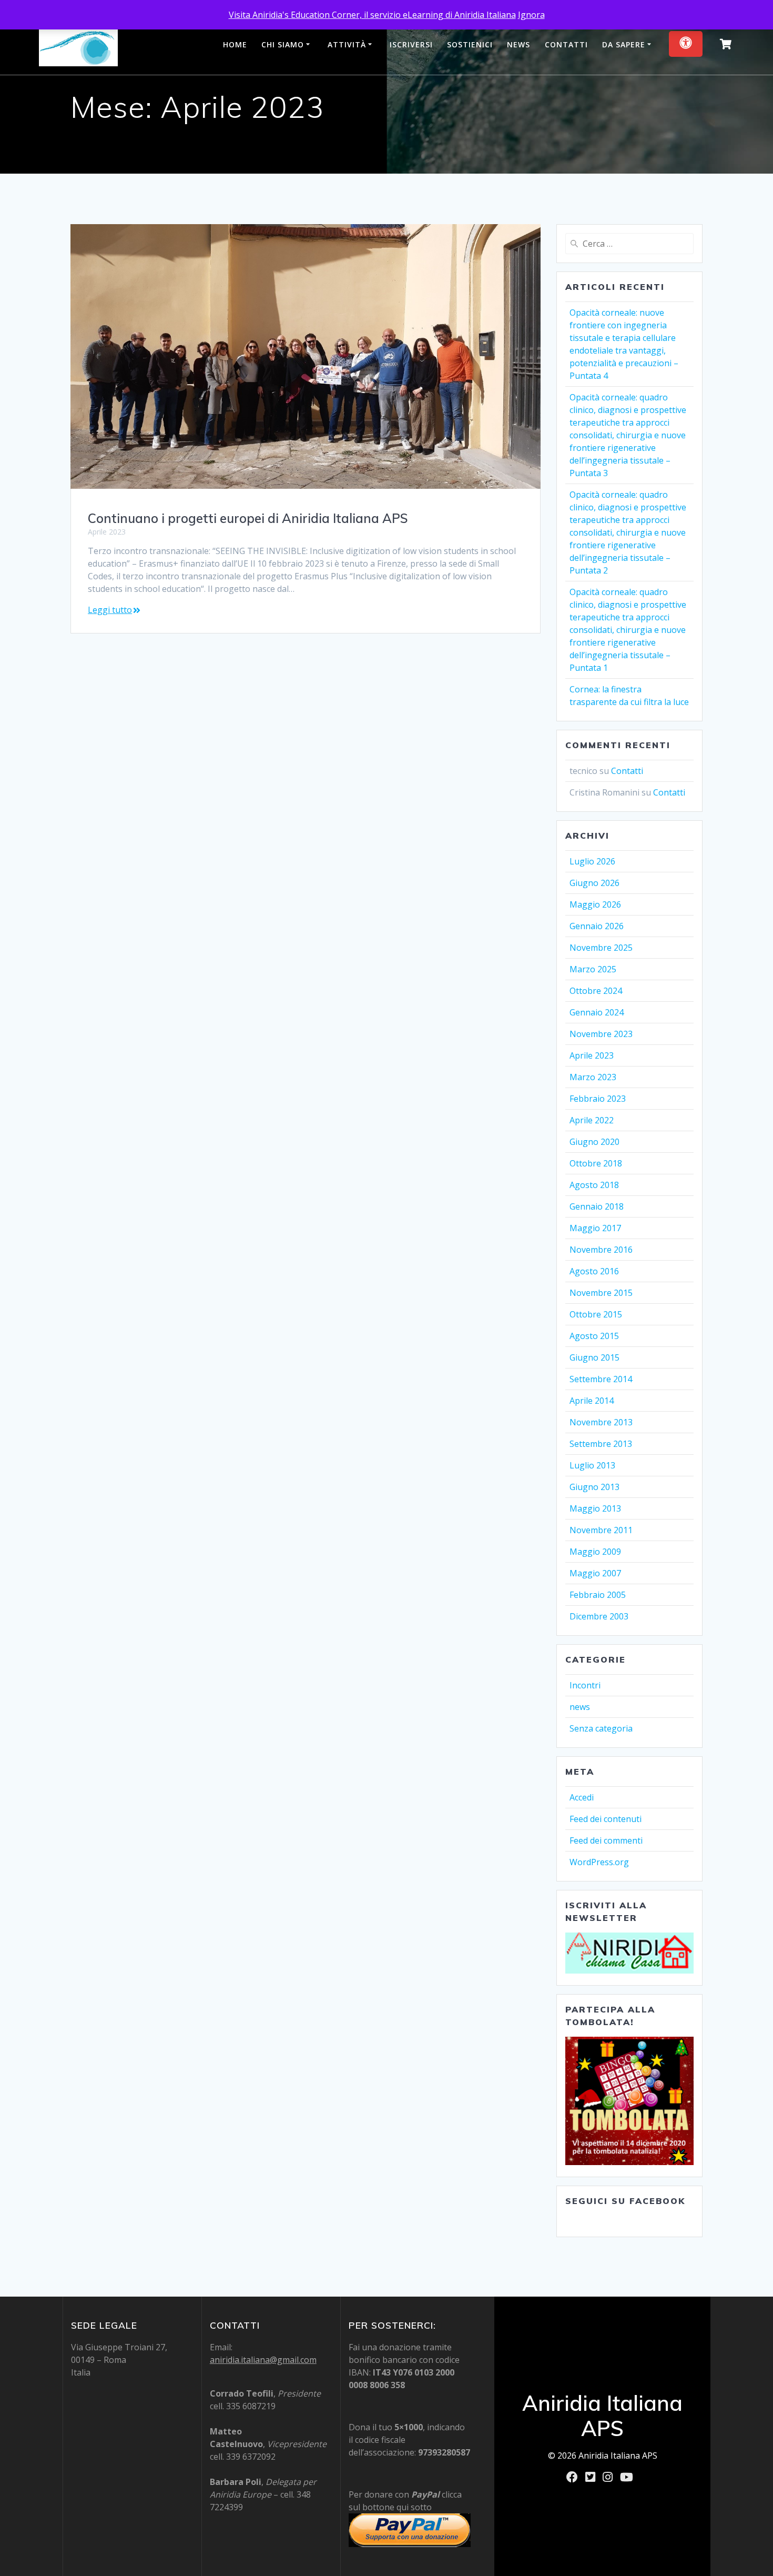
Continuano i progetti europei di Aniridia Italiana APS (248, 518)
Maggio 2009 (595, 1552)
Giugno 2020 (594, 1142)
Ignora (531, 15)
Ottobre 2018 (596, 1163)
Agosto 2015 (594, 1336)
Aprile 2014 (592, 1401)
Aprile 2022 (592, 1120)
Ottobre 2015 (596, 1314)
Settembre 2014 (601, 1379)
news (580, 1707)
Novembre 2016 (601, 1250)
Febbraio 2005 (598, 1595)
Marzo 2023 (593, 1077)
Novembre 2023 (601, 1034)
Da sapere (624, 44)
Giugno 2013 (594, 1487)
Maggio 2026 (595, 904)
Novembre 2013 (601, 1422)
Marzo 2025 (593, 969)
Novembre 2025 (601, 948)
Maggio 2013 (595, 1508)
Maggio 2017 (595, 1228)
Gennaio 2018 (597, 1206)
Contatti (566, 44)
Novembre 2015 (601, 1293)
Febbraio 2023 (598, 1099)
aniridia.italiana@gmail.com (263, 2360)
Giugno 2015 (594, 1357)
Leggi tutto (110, 610)
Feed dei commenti (606, 1840)
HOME (235, 44)
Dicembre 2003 (599, 1616)
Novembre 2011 (601, 1530)
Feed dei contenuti (606, 1819)
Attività (347, 44)
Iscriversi (411, 44)
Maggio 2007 (595, 1573)
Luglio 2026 (592, 861)
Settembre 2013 (601, 1444)
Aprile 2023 (592, 1055)
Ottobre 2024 (596, 991)
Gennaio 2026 (597, 926)
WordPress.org (599, 1862)
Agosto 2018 (594, 1185)
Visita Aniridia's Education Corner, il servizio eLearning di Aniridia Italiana (372, 15)
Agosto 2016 (594, 1271)
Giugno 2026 (594, 883)
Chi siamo (283, 44)
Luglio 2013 (592, 1465)
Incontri (585, 1685)
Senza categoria (601, 1728)
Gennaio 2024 (597, 1012)
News (518, 44)
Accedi (582, 1797)
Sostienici (470, 44)
